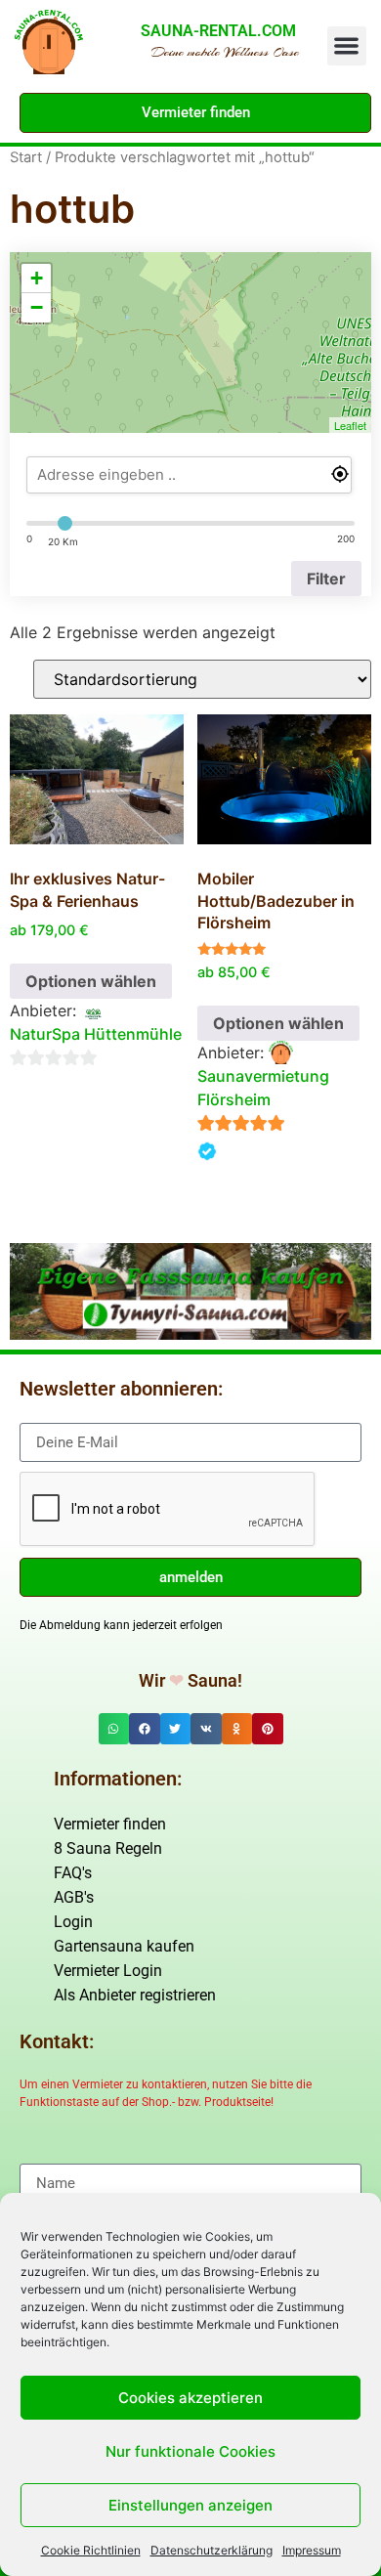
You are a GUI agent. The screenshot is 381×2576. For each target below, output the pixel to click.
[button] (347, 46)
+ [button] (37, 278)
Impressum (312, 2550)
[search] (189, 475)
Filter (326, 579)
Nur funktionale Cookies (190, 2451)
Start (26, 157)
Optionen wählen (91, 981)
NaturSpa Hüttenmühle (96, 1034)
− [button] (37, 307)
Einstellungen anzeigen (190, 2505)
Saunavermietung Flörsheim (263, 1088)
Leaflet (350, 425)
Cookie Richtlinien (91, 2550)
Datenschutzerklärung (212, 2550)
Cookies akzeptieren (190, 2398)
